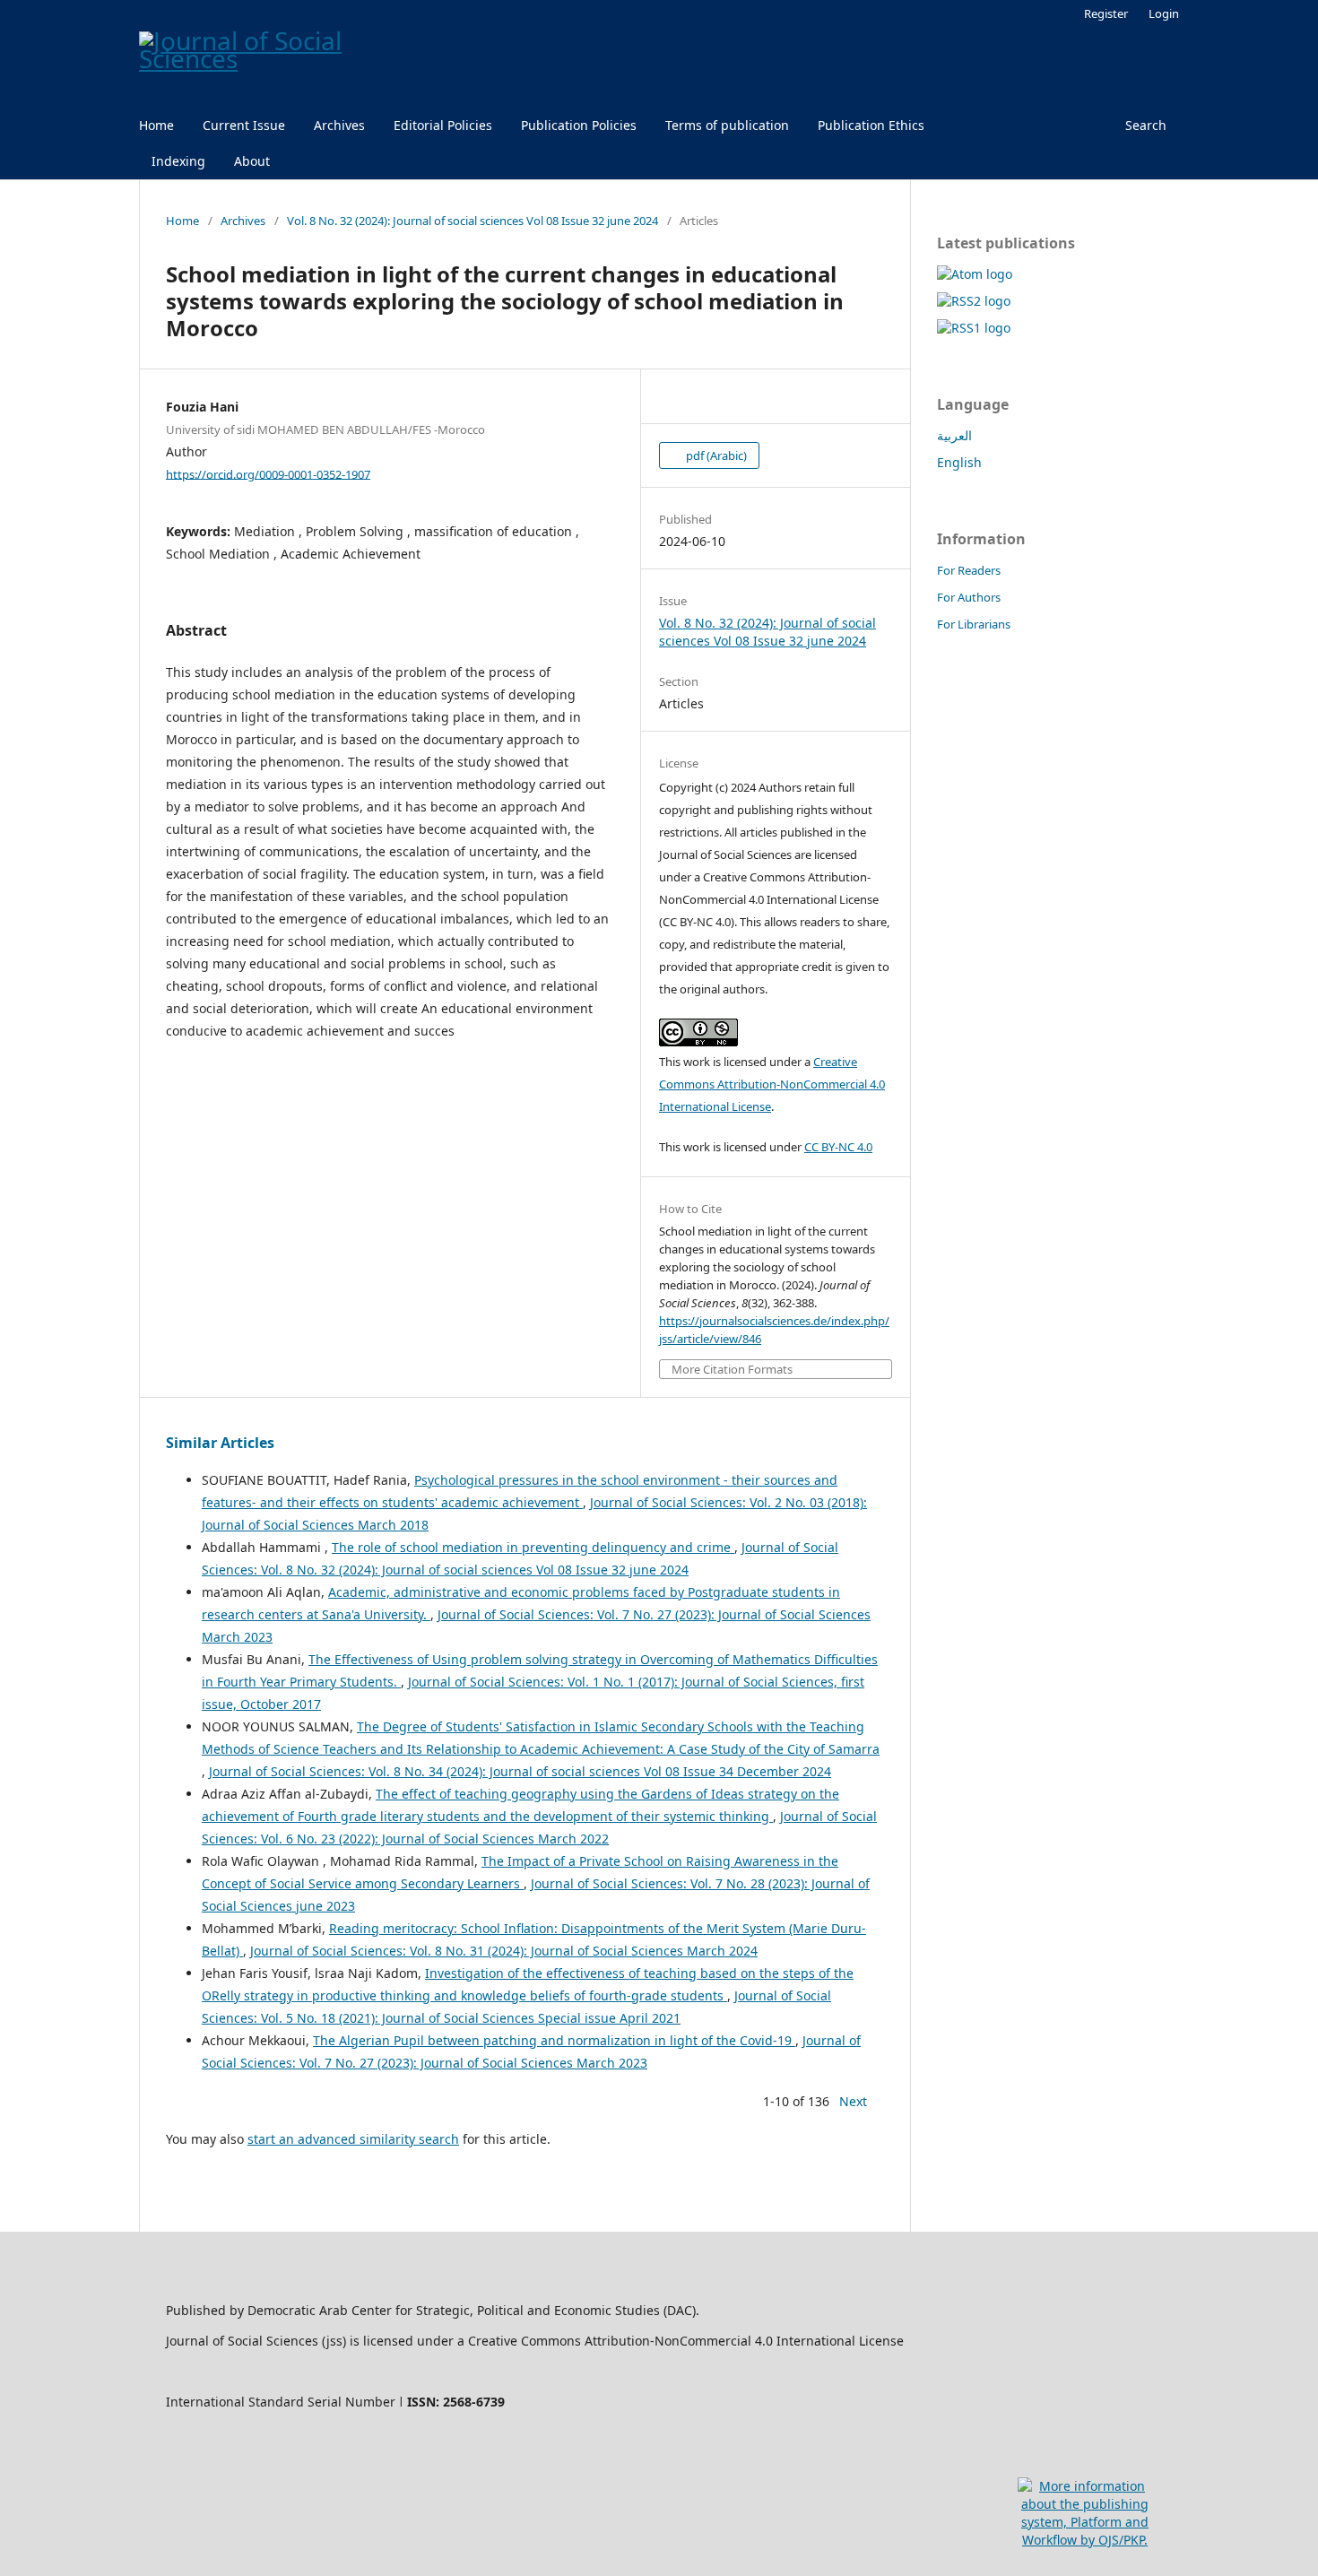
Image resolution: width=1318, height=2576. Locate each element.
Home (156, 125)
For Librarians (974, 624)
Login (1164, 13)
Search (1146, 125)
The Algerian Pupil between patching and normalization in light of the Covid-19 (554, 2040)
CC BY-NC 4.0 (838, 1147)
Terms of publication (727, 125)
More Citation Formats (732, 1370)
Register (1106, 13)
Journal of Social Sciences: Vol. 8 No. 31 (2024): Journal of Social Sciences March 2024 (504, 1951)
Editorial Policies (443, 125)
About (252, 161)
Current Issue (244, 125)
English (959, 462)
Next (853, 2101)
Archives (339, 125)
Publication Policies (579, 125)
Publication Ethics (871, 125)
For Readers (969, 570)
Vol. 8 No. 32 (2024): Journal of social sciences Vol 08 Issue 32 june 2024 (473, 221)
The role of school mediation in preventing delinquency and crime (533, 1547)
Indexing (178, 161)
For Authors (969, 597)
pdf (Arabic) (715, 455)
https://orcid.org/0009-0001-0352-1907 (268, 473)
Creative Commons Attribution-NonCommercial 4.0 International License (772, 1084)
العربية (954, 435)
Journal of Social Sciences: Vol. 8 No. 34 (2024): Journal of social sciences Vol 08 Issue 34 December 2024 (520, 1771)
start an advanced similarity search (353, 2139)
